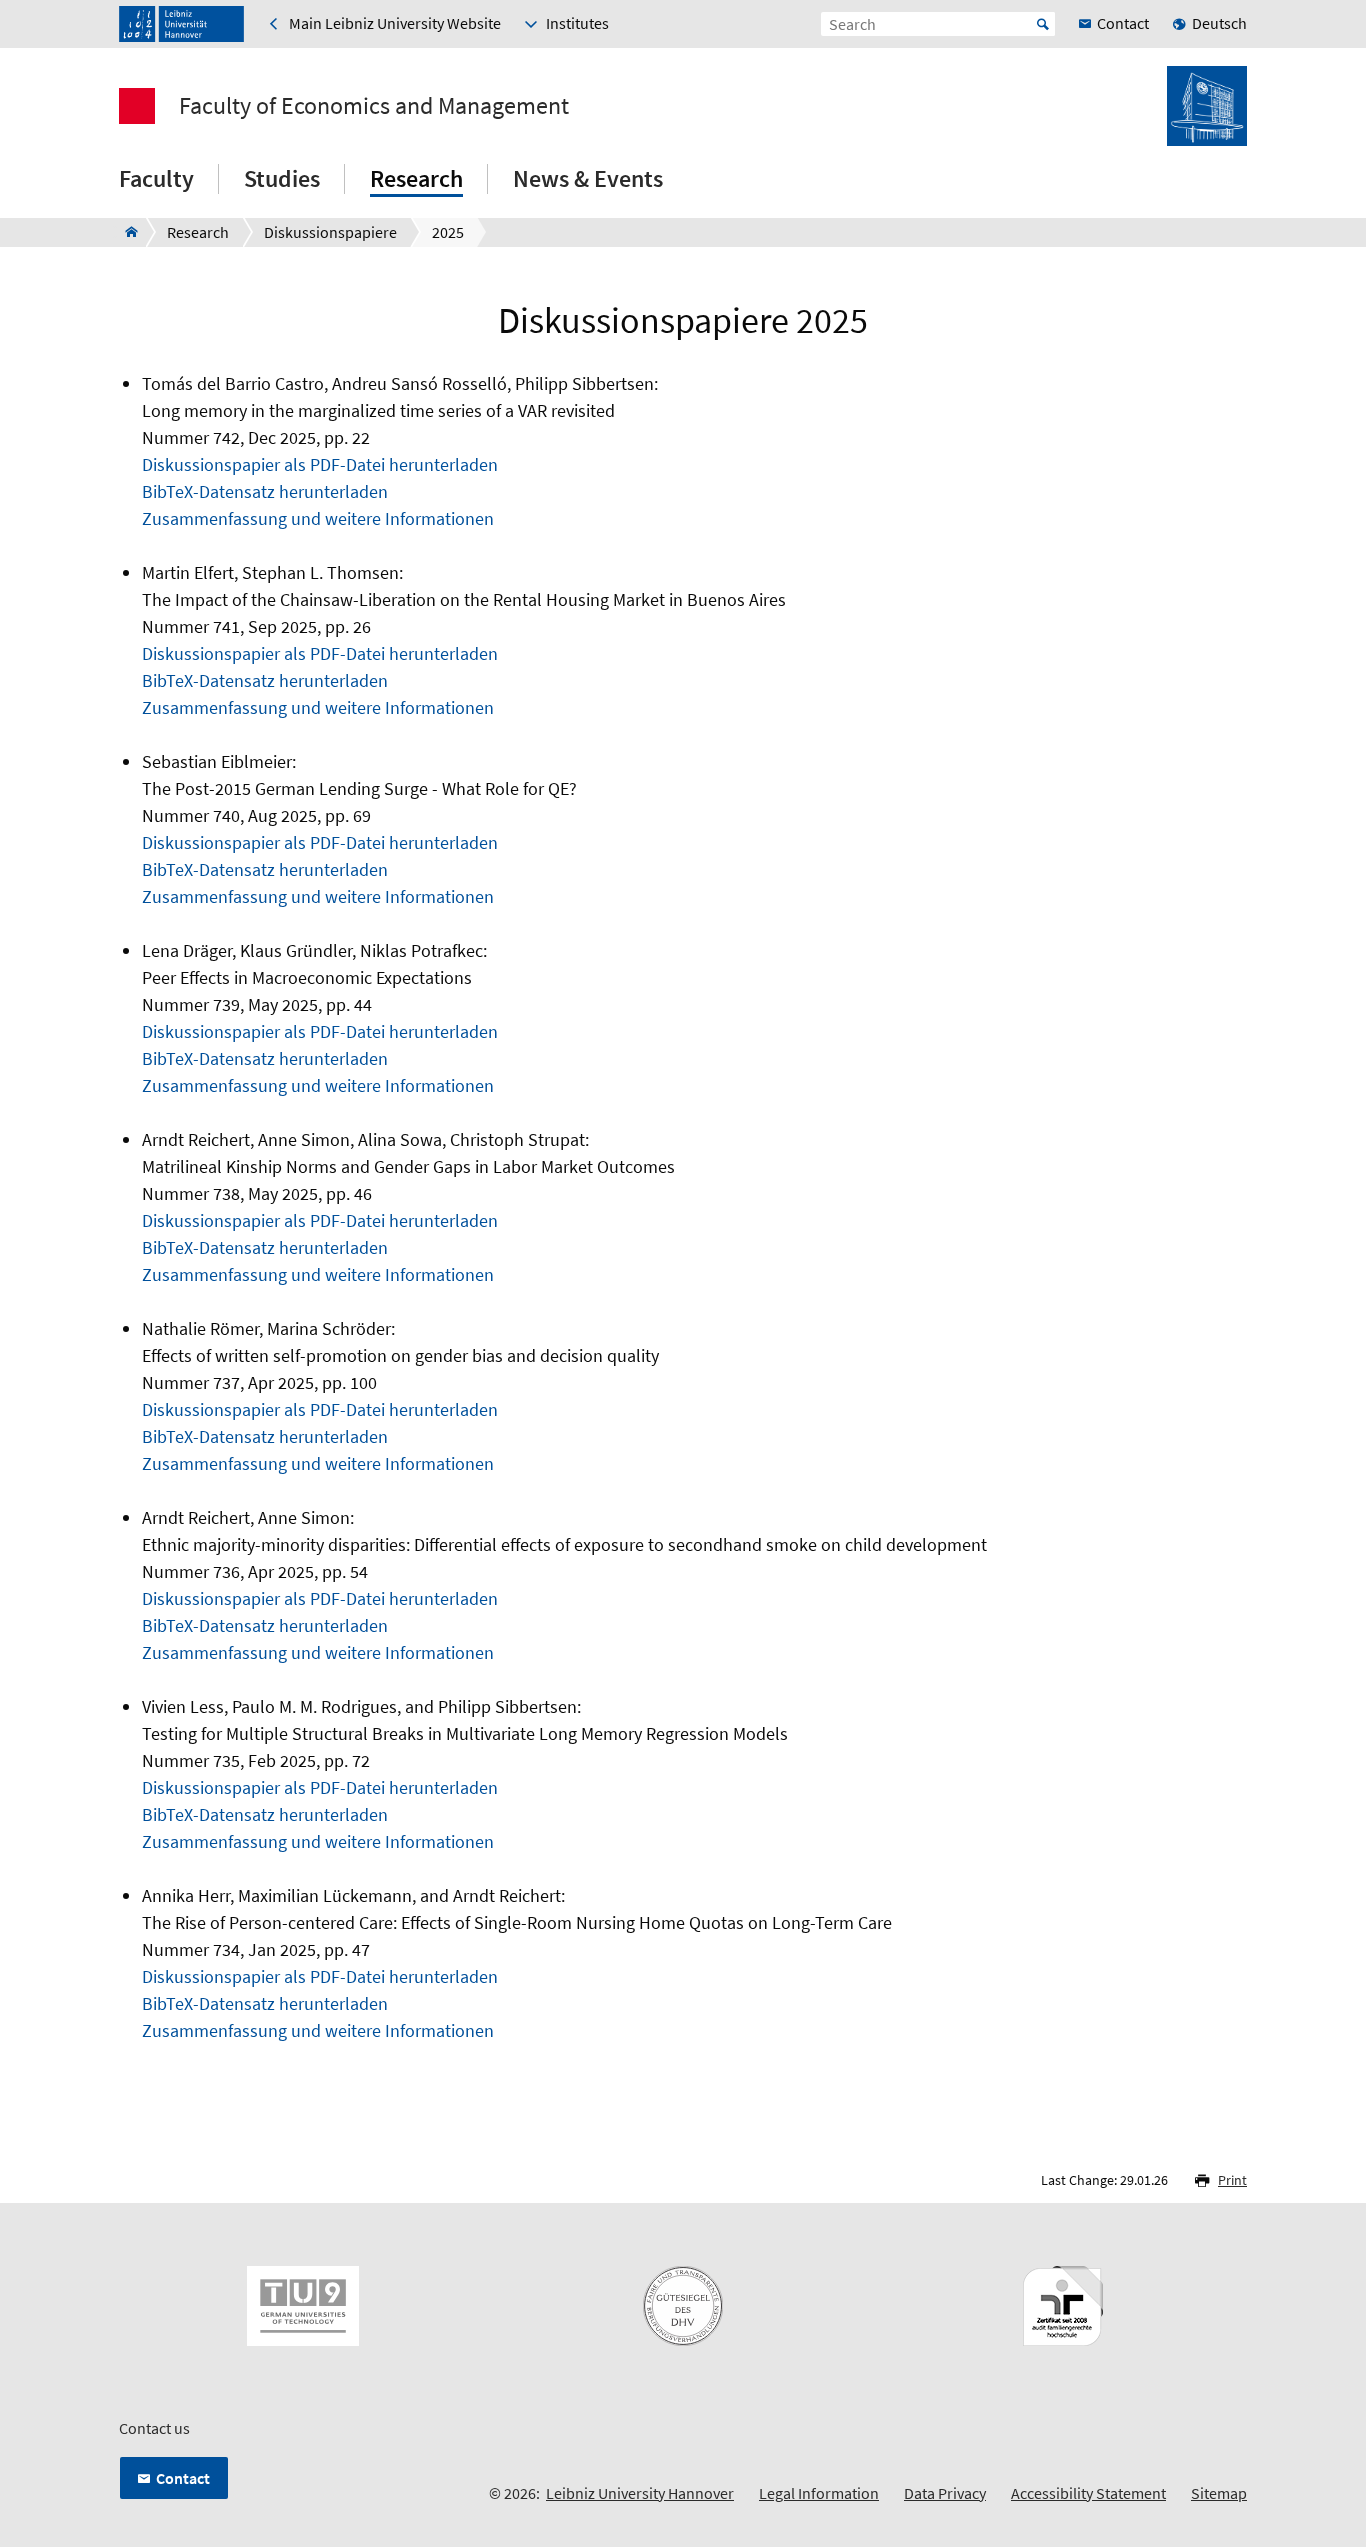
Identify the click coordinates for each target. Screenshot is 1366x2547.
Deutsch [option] (1219, 23)
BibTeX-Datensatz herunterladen (265, 491)
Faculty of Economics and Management (374, 106)
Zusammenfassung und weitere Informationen (318, 518)
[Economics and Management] (125, 232)
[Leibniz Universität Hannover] (181, 24)
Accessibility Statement (1088, 2493)
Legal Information (819, 2493)
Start (1043, 24)
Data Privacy (945, 2493)
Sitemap (1219, 2493)
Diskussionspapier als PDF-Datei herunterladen (320, 464)
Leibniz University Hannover (640, 2493)
